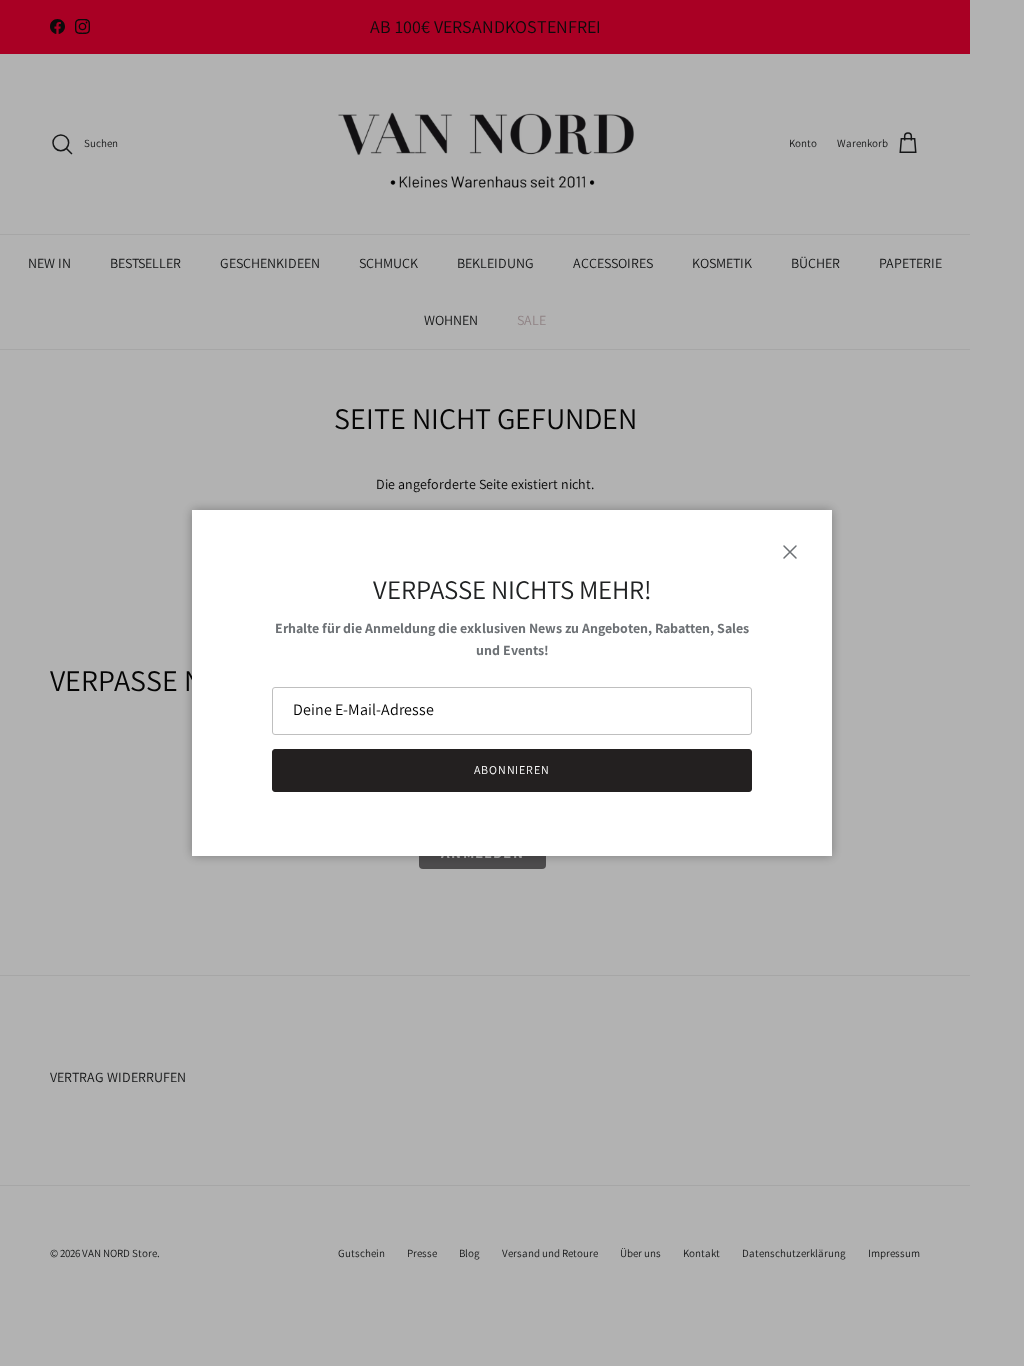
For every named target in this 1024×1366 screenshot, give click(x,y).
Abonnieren (512, 769)
